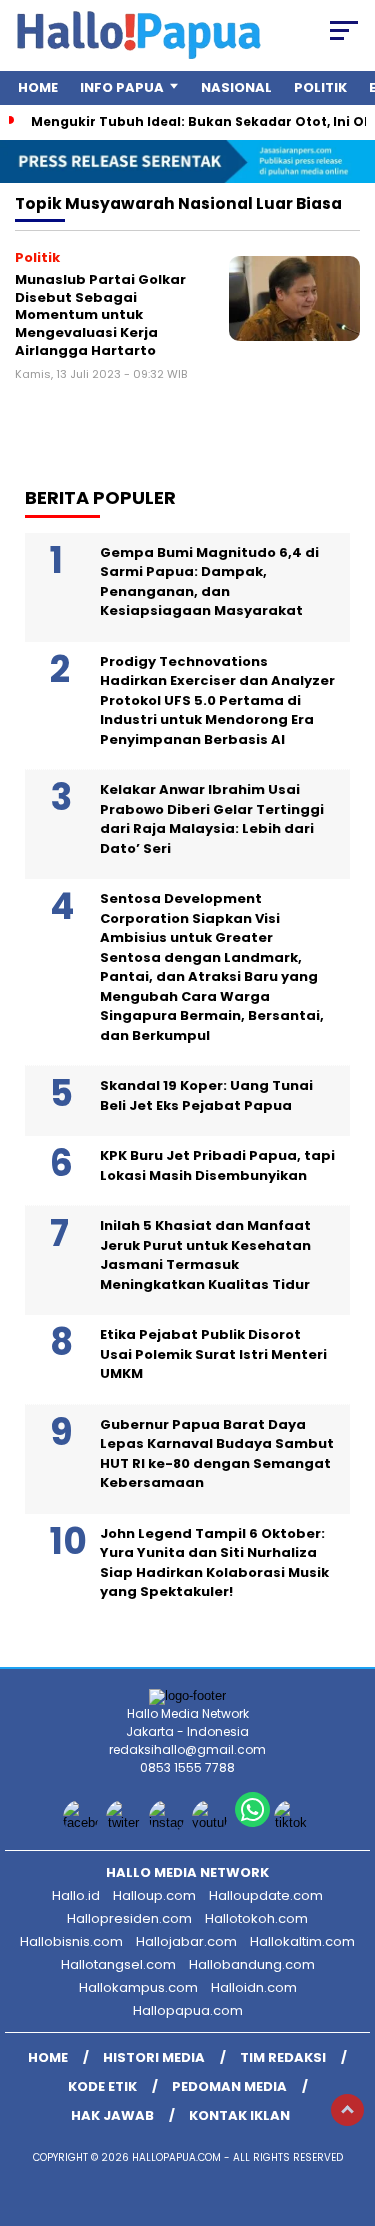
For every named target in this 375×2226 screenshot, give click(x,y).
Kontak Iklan (239, 2115)
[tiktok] (293, 1822)
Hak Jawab (112, 2115)
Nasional (236, 87)
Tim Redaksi (283, 2057)
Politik (320, 87)
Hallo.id (76, 1895)
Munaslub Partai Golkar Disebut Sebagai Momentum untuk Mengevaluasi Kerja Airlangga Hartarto (100, 314)
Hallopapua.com (188, 2010)
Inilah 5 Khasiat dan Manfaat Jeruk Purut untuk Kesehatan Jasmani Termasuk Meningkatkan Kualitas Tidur (205, 1255)
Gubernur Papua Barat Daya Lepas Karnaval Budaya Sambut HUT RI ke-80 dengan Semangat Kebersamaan (217, 1454)
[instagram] (168, 1822)
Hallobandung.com (252, 1964)
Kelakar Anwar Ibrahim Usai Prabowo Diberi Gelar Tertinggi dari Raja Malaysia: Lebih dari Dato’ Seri (212, 819)
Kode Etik (102, 2086)
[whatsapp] (252, 1822)
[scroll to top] (347, 2110)
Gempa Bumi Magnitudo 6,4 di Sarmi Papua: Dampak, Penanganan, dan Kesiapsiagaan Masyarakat (209, 582)
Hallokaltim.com (302, 1941)
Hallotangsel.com (118, 1964)
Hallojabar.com (186, 1941)
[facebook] (82, 1822)
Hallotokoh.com (256, 1918)
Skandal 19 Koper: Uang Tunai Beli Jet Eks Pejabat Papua (206, 1095)
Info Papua (122, 87)
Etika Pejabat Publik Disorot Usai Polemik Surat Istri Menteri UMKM (213, 1354)
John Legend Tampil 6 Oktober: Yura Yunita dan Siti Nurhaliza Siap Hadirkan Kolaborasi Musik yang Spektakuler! (214, 1563)
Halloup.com (154, 1895)
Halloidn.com (254, 1987)
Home (38, 87)
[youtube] (211, 1822)
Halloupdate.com (266, 1895)
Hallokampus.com (138, 1987)
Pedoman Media (229, 2086)
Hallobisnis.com (71, 1941)
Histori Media (154, 2057)
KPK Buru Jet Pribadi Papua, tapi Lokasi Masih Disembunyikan (217, 1165)
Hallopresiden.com (129, 1918)
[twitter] (125, 1822)
